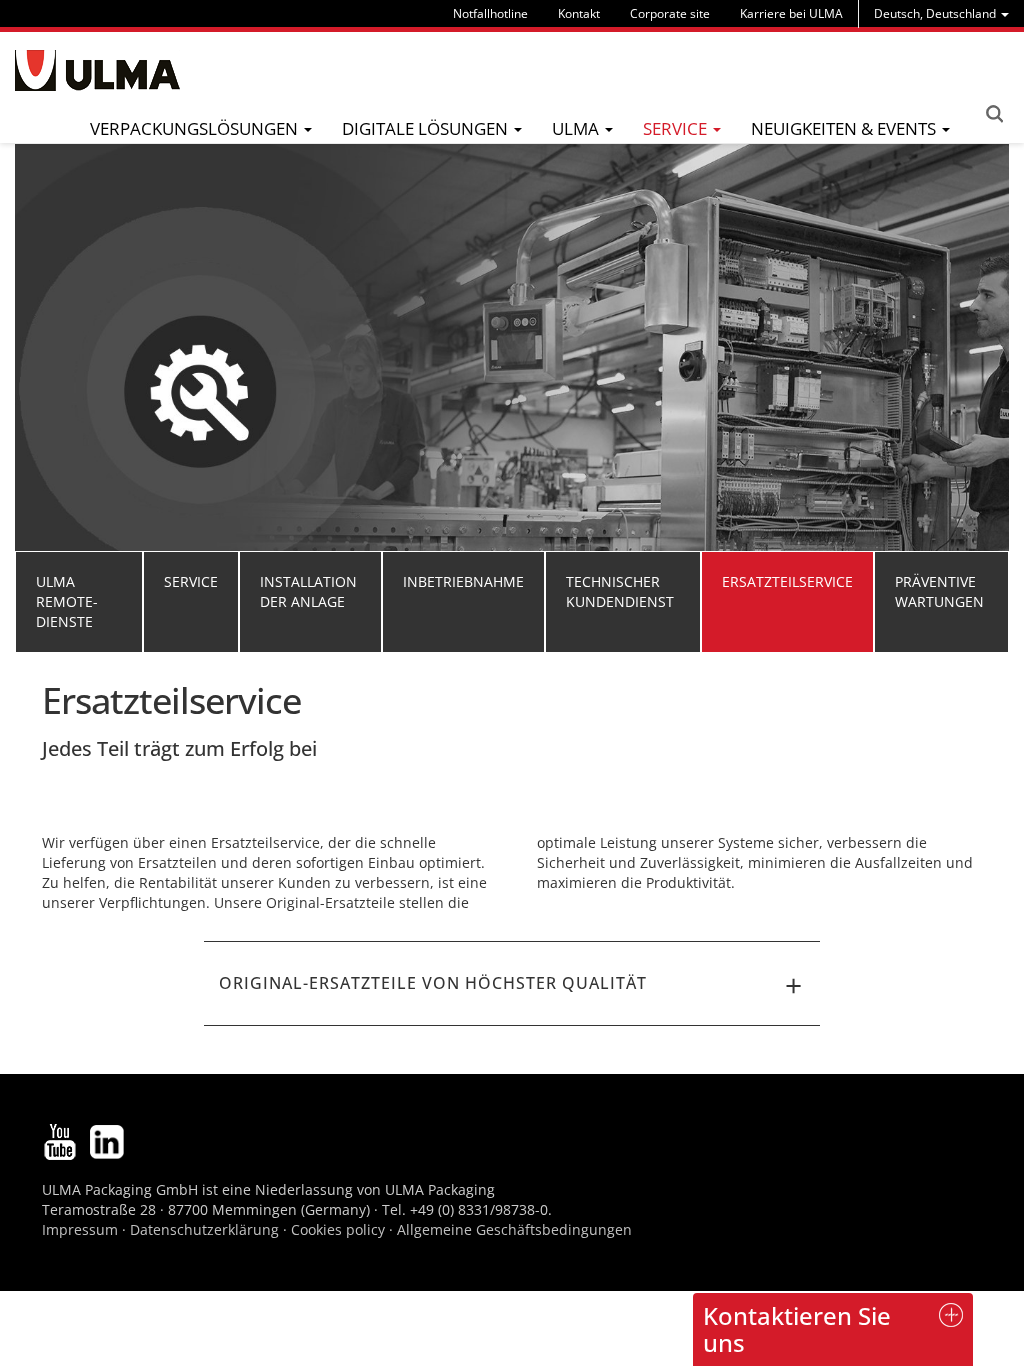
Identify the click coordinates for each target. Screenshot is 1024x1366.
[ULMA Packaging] (97, 70)
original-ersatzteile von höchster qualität (433, 983)
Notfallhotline (490, 13)
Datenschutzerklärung (206, 1229)
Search (994, 114)
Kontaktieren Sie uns (797, 1328)
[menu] (941, 13)
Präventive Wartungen (939, 591)
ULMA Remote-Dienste (67, 601)
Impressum (80, 1229)
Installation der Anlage (308, 591)
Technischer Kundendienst (620, 591)
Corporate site (670, 13)
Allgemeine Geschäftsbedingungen (514, 1229)
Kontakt (579, 13)
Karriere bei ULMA (791, 13)
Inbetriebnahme (463, 581)
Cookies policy (338, 1229)
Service (191, 581)
